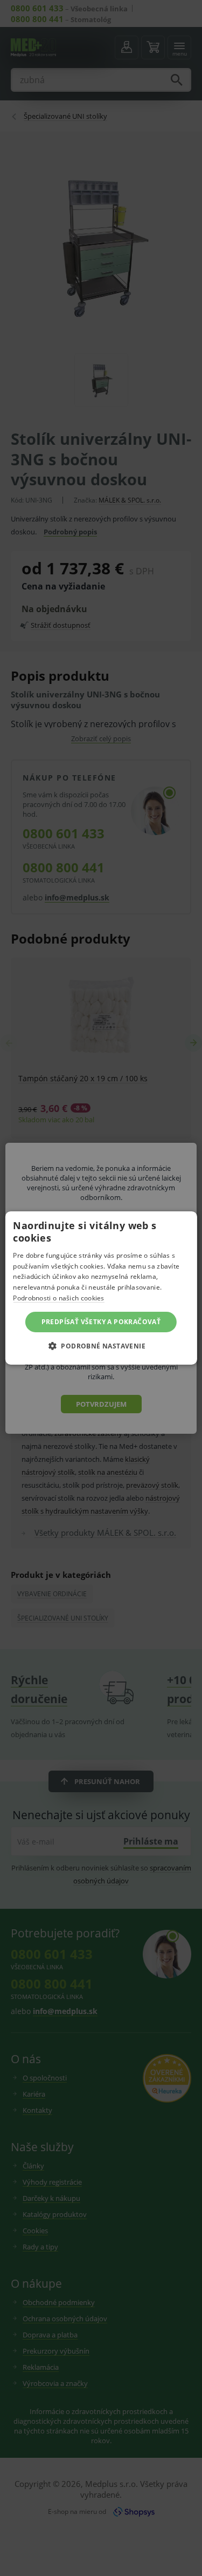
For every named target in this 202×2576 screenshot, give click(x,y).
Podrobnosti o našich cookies (58, 1298)
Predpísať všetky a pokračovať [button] (101, 1322)
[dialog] (101, 1288)
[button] (101, 1346)
